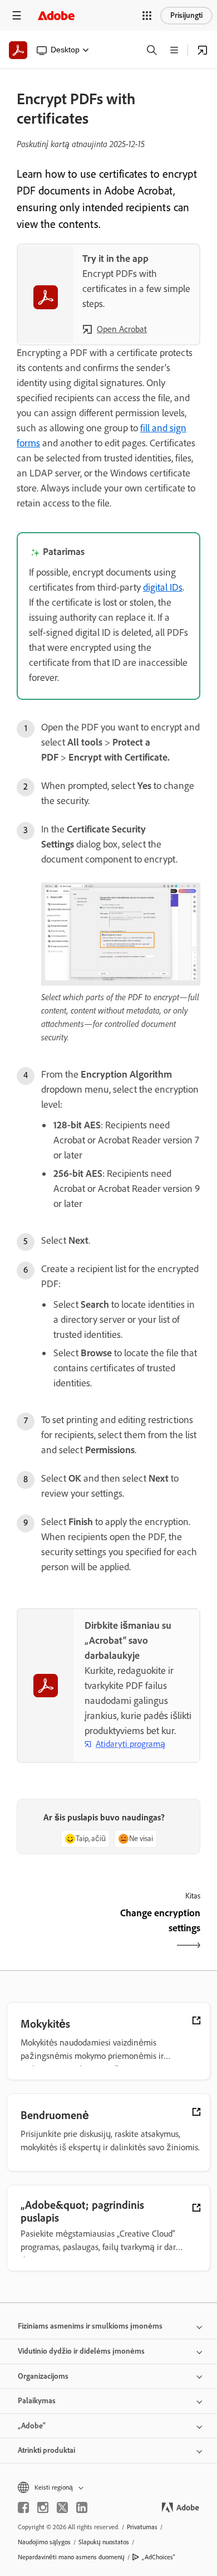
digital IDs (163, 587)
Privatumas (142, 2527)
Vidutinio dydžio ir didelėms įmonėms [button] (81, 2351)
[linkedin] (82, 2507)
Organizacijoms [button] (43, 2376)
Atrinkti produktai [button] (46, 2450)
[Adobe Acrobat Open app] (203, 50)
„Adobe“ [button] (32, 2426)
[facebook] (23, 2507)
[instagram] (43, 2507)
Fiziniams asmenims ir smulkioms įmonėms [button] (90, 2326)
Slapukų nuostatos (104, 2542)
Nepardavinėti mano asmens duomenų (71, 2557)
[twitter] (62, 2507)
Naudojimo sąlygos (44, 2542)
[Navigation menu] (17, 15)
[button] (147, 16)
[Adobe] (56, 15)
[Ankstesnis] (61, 1930)
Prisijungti (186, 15)
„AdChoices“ (159, 2557)
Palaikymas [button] (37, 2401)
